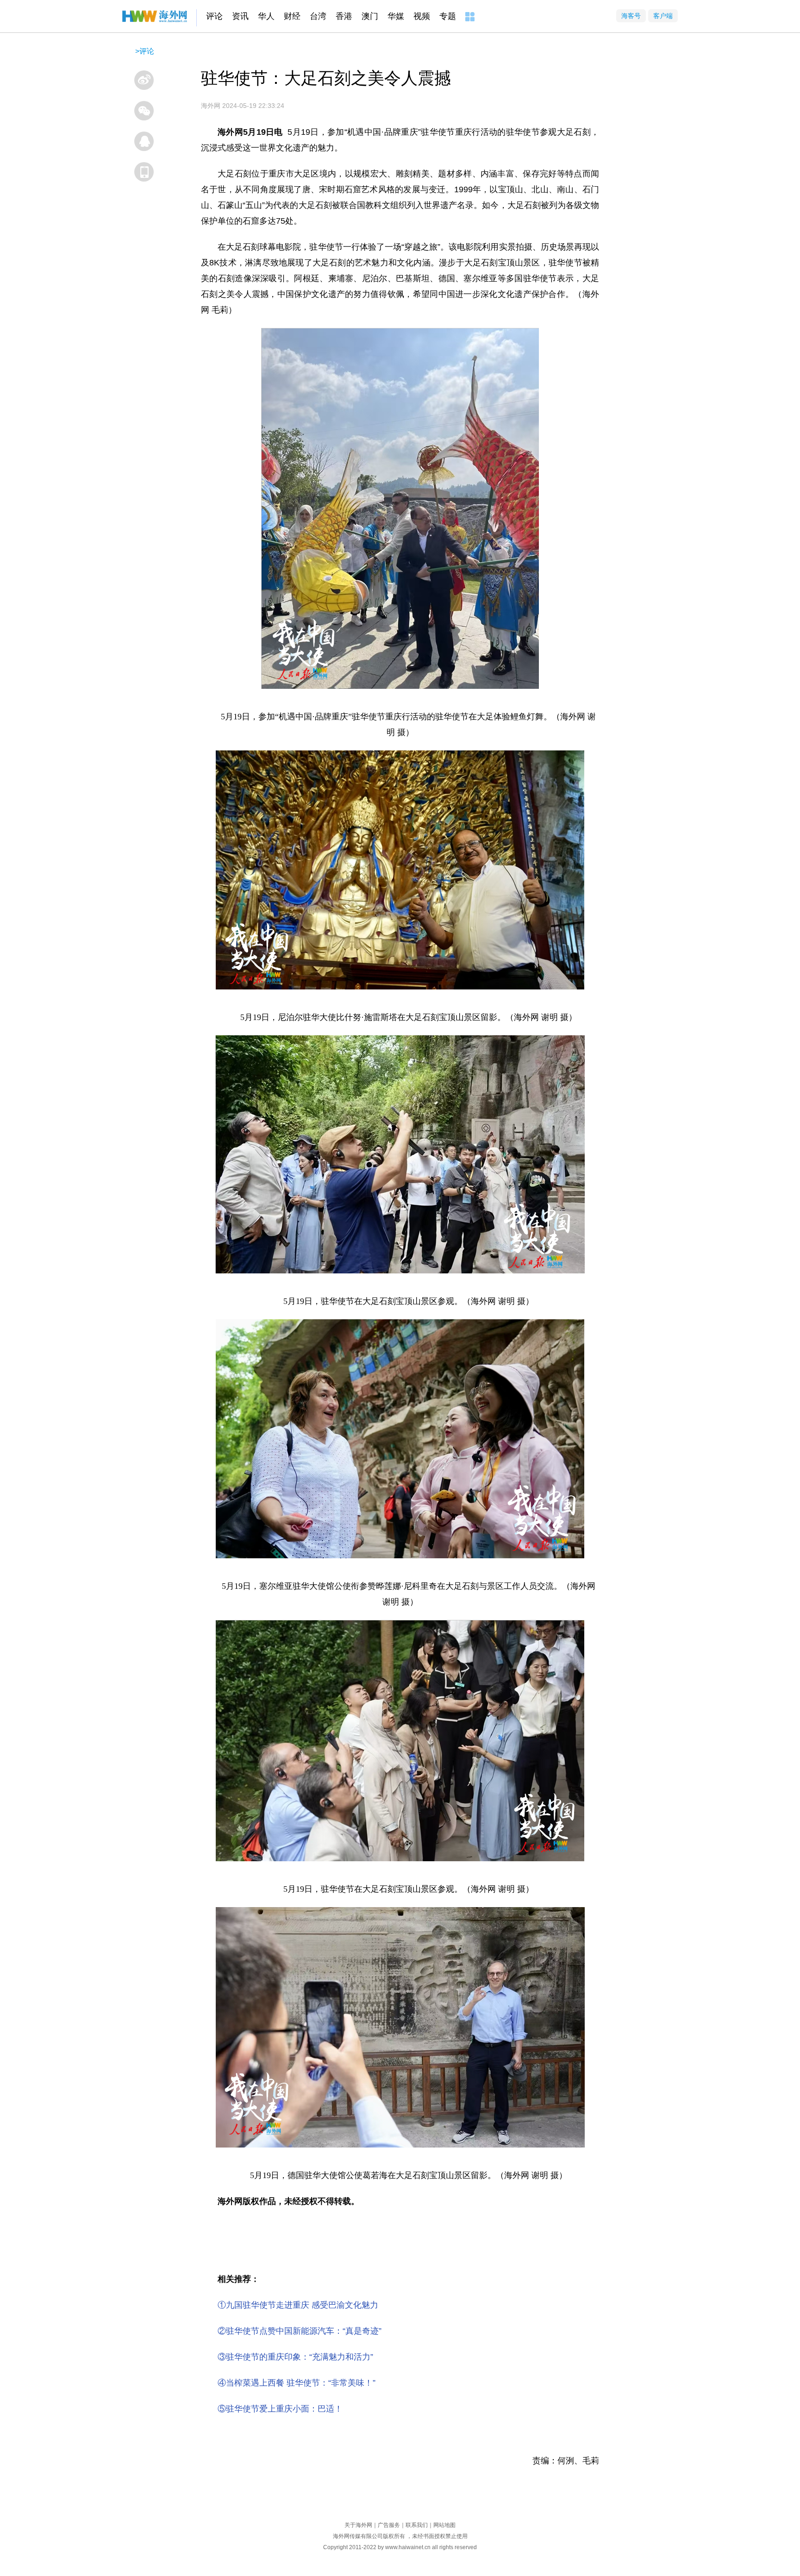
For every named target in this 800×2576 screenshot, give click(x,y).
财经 (292, 16)
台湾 (318, 16)
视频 (422, 16)
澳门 (370, 16)
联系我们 (417, 2525)
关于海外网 (358, 2525)
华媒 (396, 16)
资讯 (240, 16)
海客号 (631, 16)
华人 (266, 16)
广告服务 (389, 2525)
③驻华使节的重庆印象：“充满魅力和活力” (295, 2357)
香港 (344, 16)
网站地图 (444, 2525)
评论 (214, 16)
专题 (448, 16)
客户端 (663, 16)
